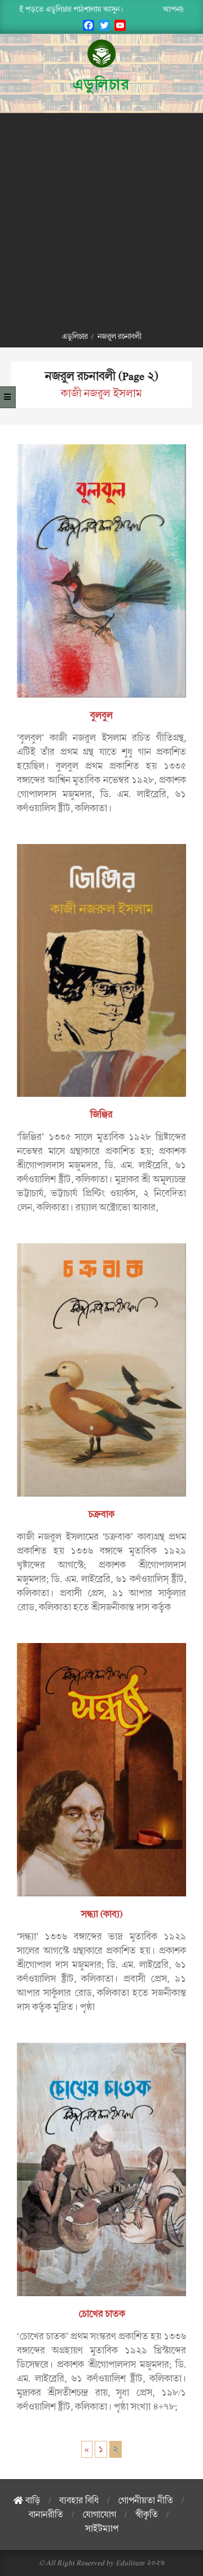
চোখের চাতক (102, 2314)
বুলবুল (101, 716)
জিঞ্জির (101, 1115)
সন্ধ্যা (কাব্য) (102, 1914)
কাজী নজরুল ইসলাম (101, 394)
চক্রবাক (101, 1515)
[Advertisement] (101, 220)
